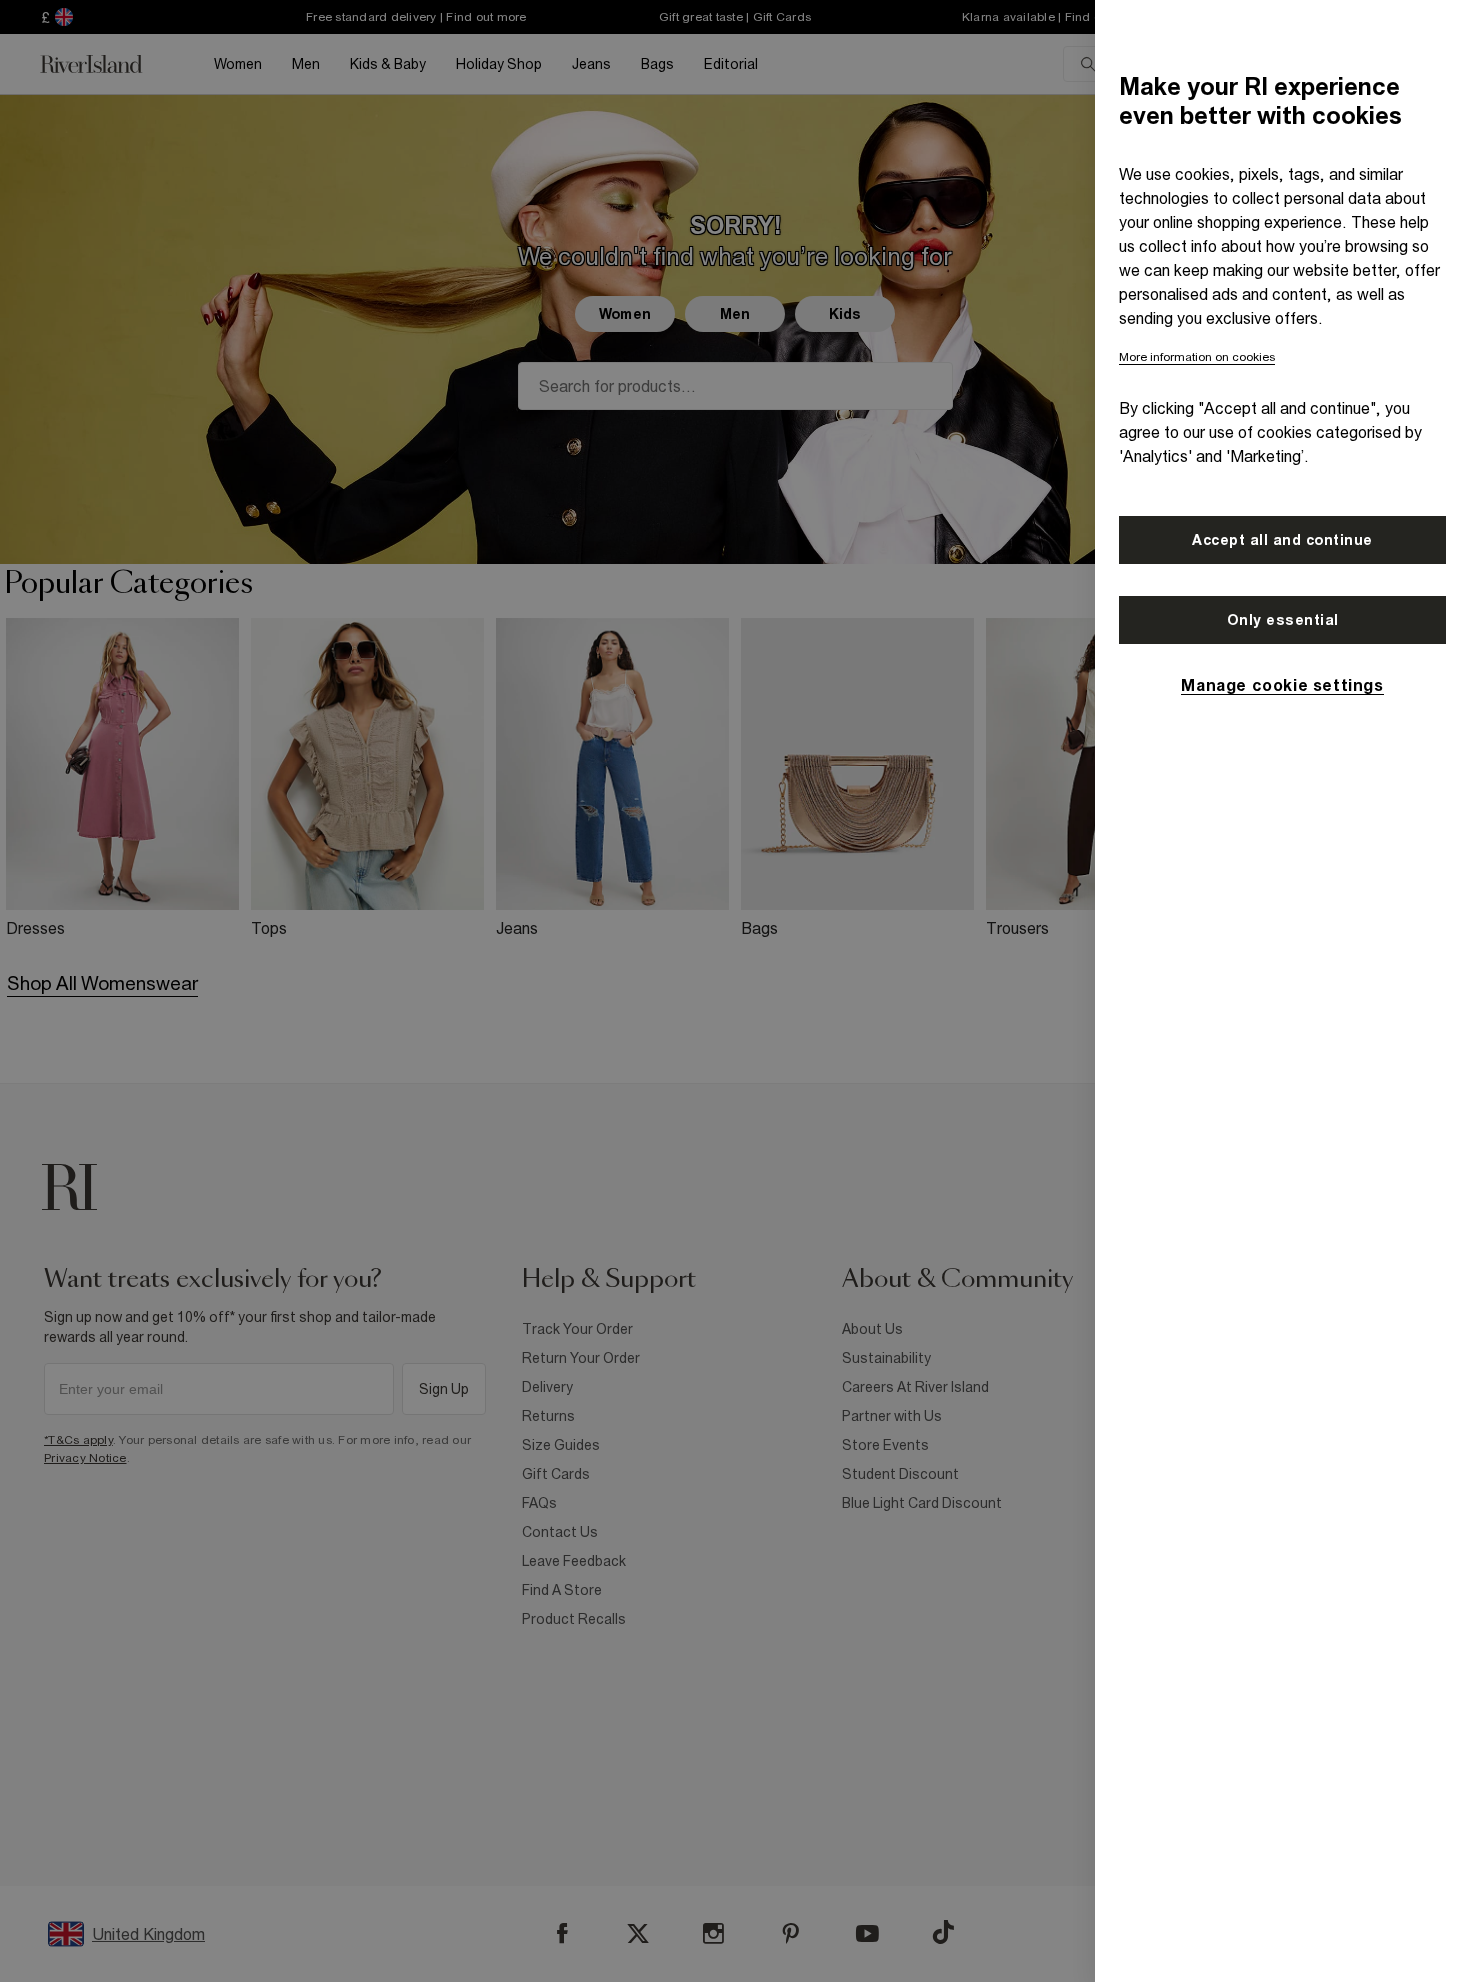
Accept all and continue (1282, 540)
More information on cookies (1197, 357)
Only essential (1283, 620)
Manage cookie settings (1282, 685)
